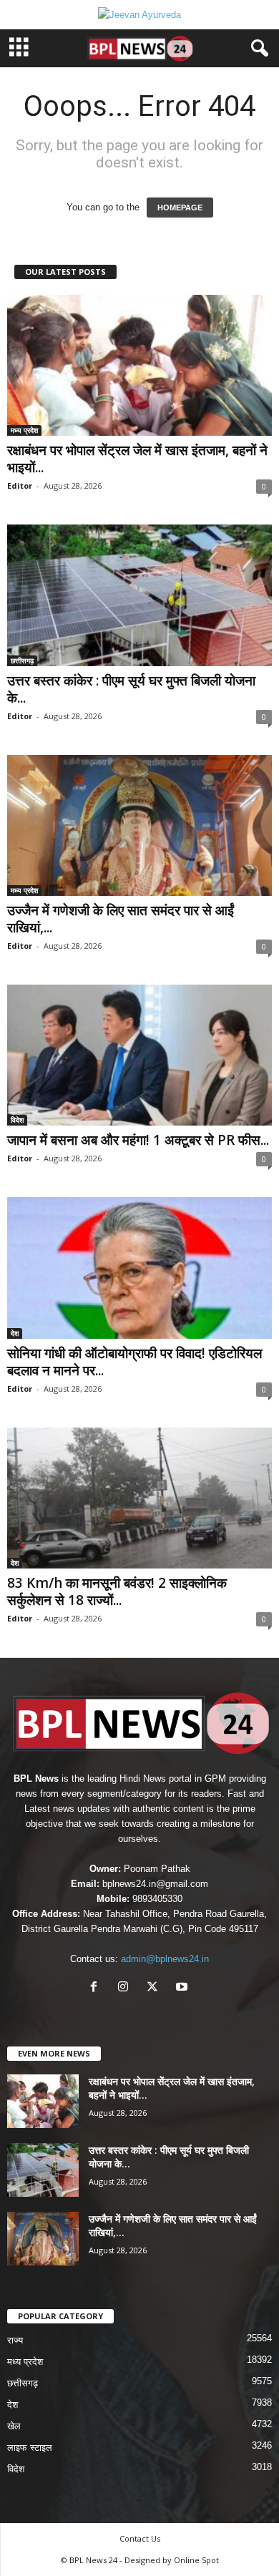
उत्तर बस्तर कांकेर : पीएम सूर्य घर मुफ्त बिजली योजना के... (131, 689)
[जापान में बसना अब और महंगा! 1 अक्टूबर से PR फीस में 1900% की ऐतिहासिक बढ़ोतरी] (139, 1055)
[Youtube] (183, 1988)
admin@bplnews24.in (165, 1959)
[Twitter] (156, 1988)
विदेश (17, 1120)
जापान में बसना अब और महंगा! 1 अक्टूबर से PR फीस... (138, 1140)
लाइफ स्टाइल (30, 2448)
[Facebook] (97, 1988)
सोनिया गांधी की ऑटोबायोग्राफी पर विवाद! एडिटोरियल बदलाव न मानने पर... (134, 1362)
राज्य (15, 2340)
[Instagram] (126, 1988)
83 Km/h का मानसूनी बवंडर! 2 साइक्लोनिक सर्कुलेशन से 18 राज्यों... (117, 1591)
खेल (14, 2426)
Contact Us (140, 2538)
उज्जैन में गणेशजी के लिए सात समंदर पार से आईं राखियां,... (121, 919)
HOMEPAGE (180, 208)
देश (15, 1333)
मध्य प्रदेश (24, 430)
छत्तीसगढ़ (22, 660)
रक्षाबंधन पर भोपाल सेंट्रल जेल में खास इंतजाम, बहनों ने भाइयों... (137, 459)
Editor (20, 486)
